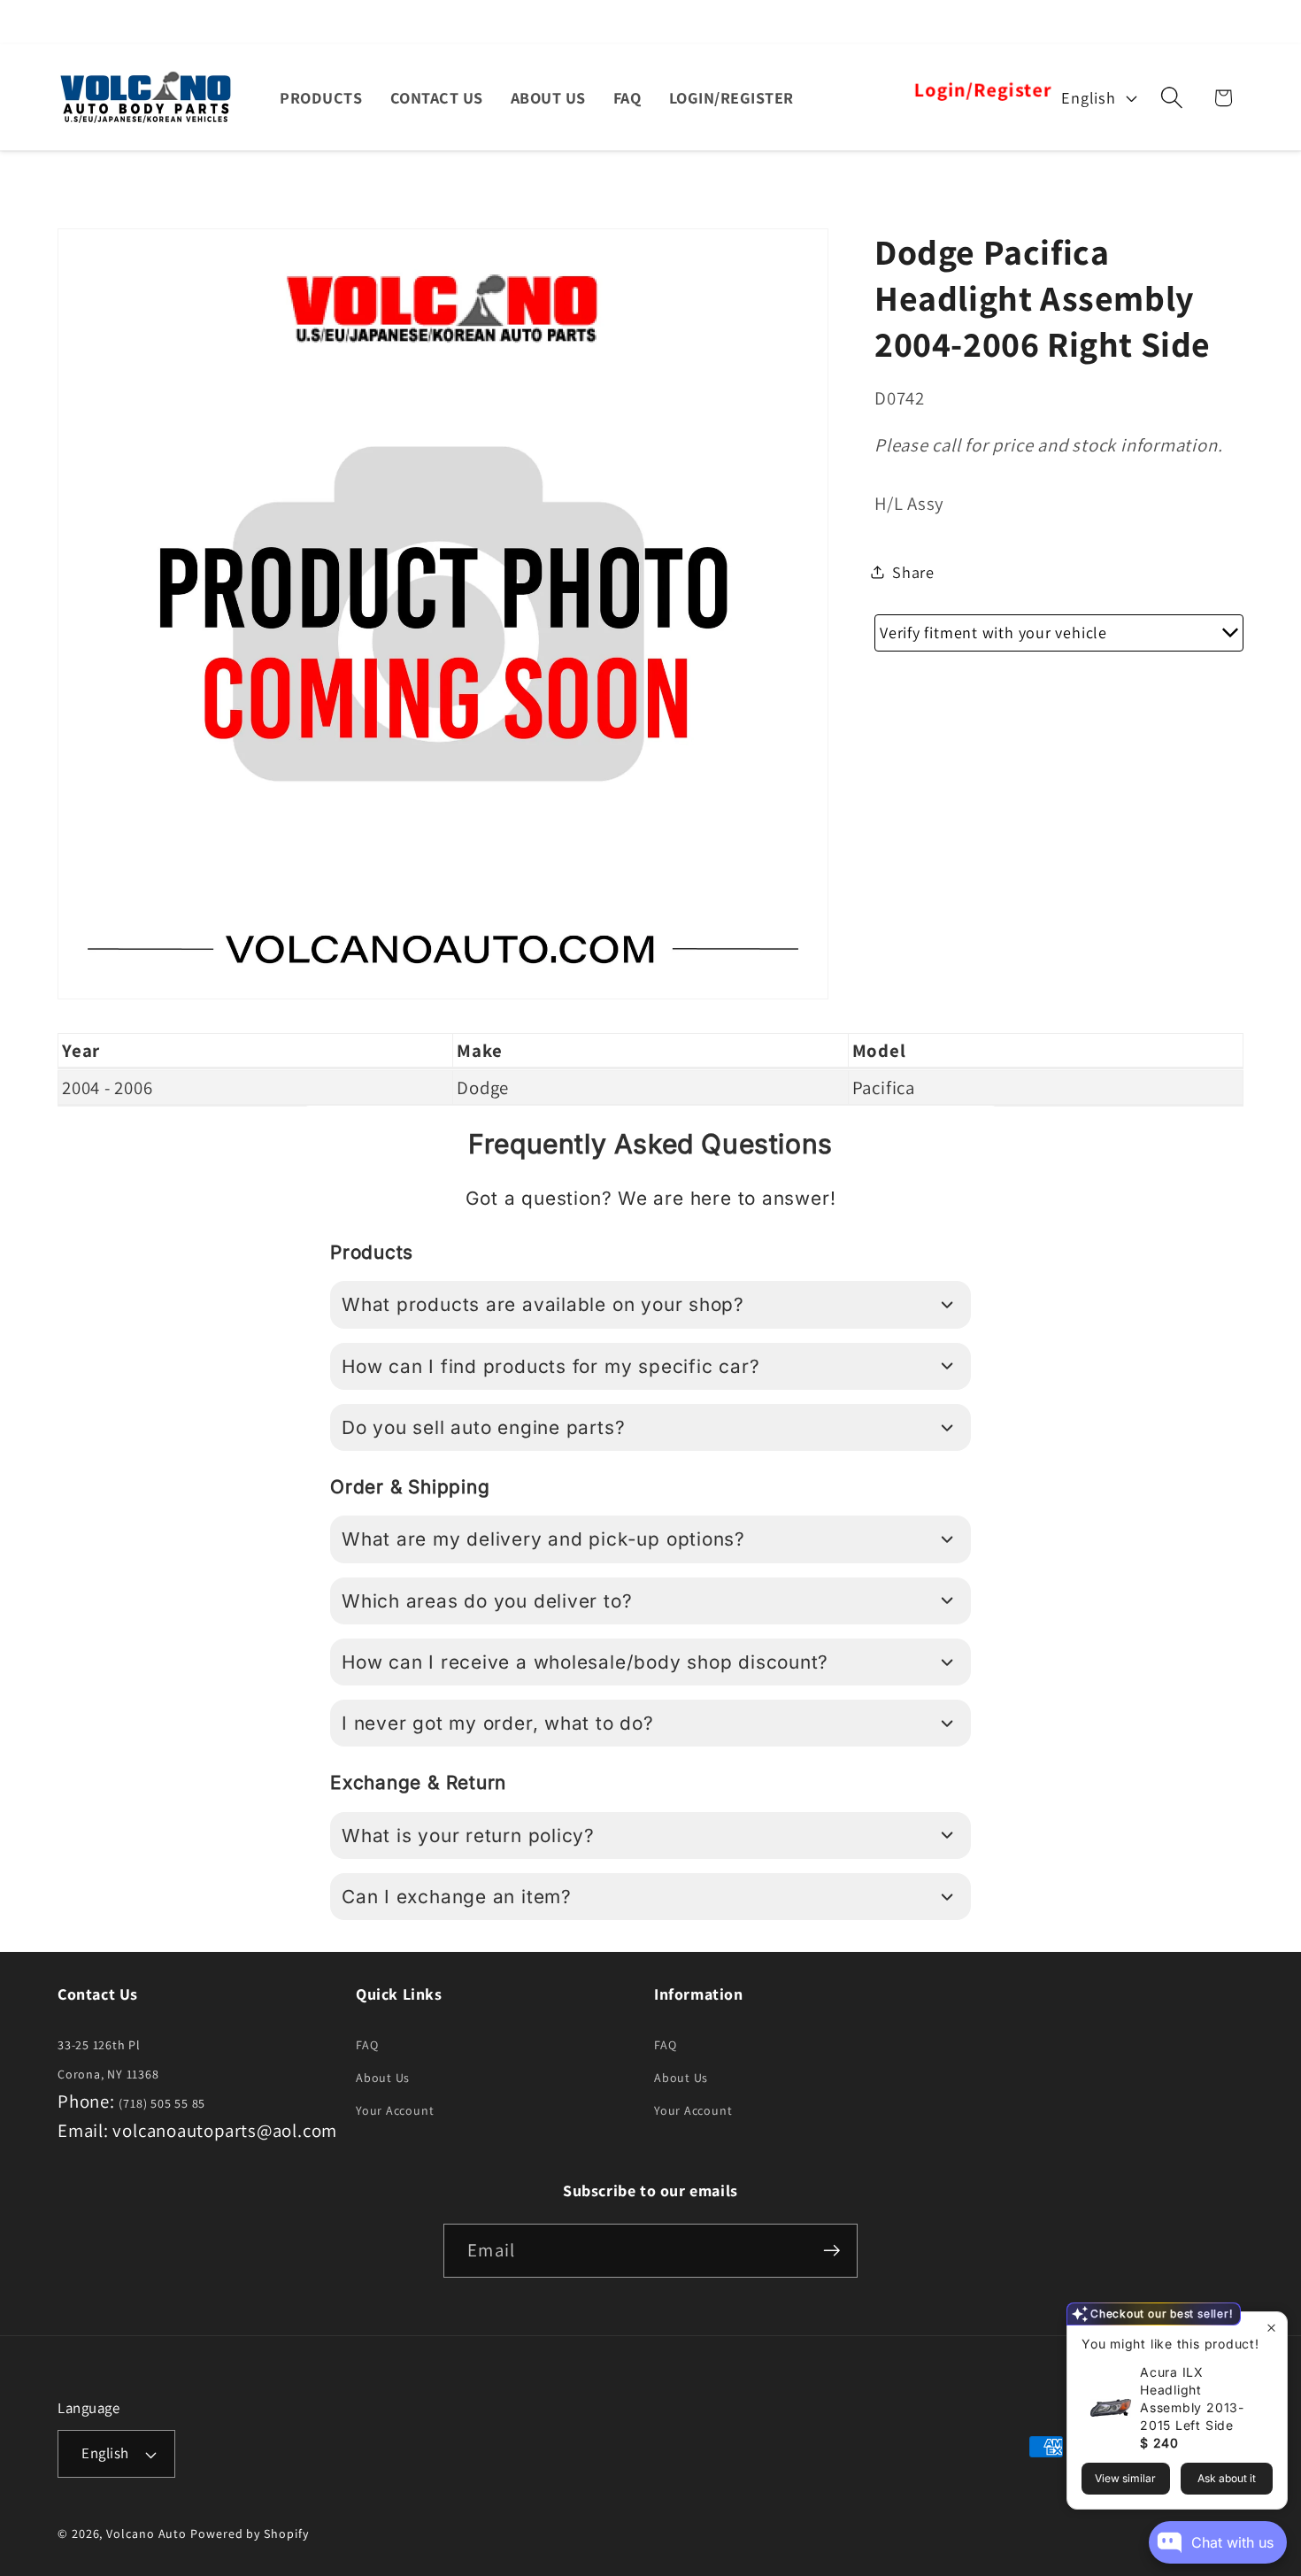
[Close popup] (1271, 2328)
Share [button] (913, 571)
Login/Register (982, 90)
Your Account (395, 2110)
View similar (1125, 2478)
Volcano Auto (146, 2534)
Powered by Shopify (249, 2534)
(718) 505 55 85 (162, 2103)
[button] (1172, 98)
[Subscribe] (831, 2251)
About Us (383, 2078)
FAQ (367, 2045)
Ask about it (1227, 2478)
